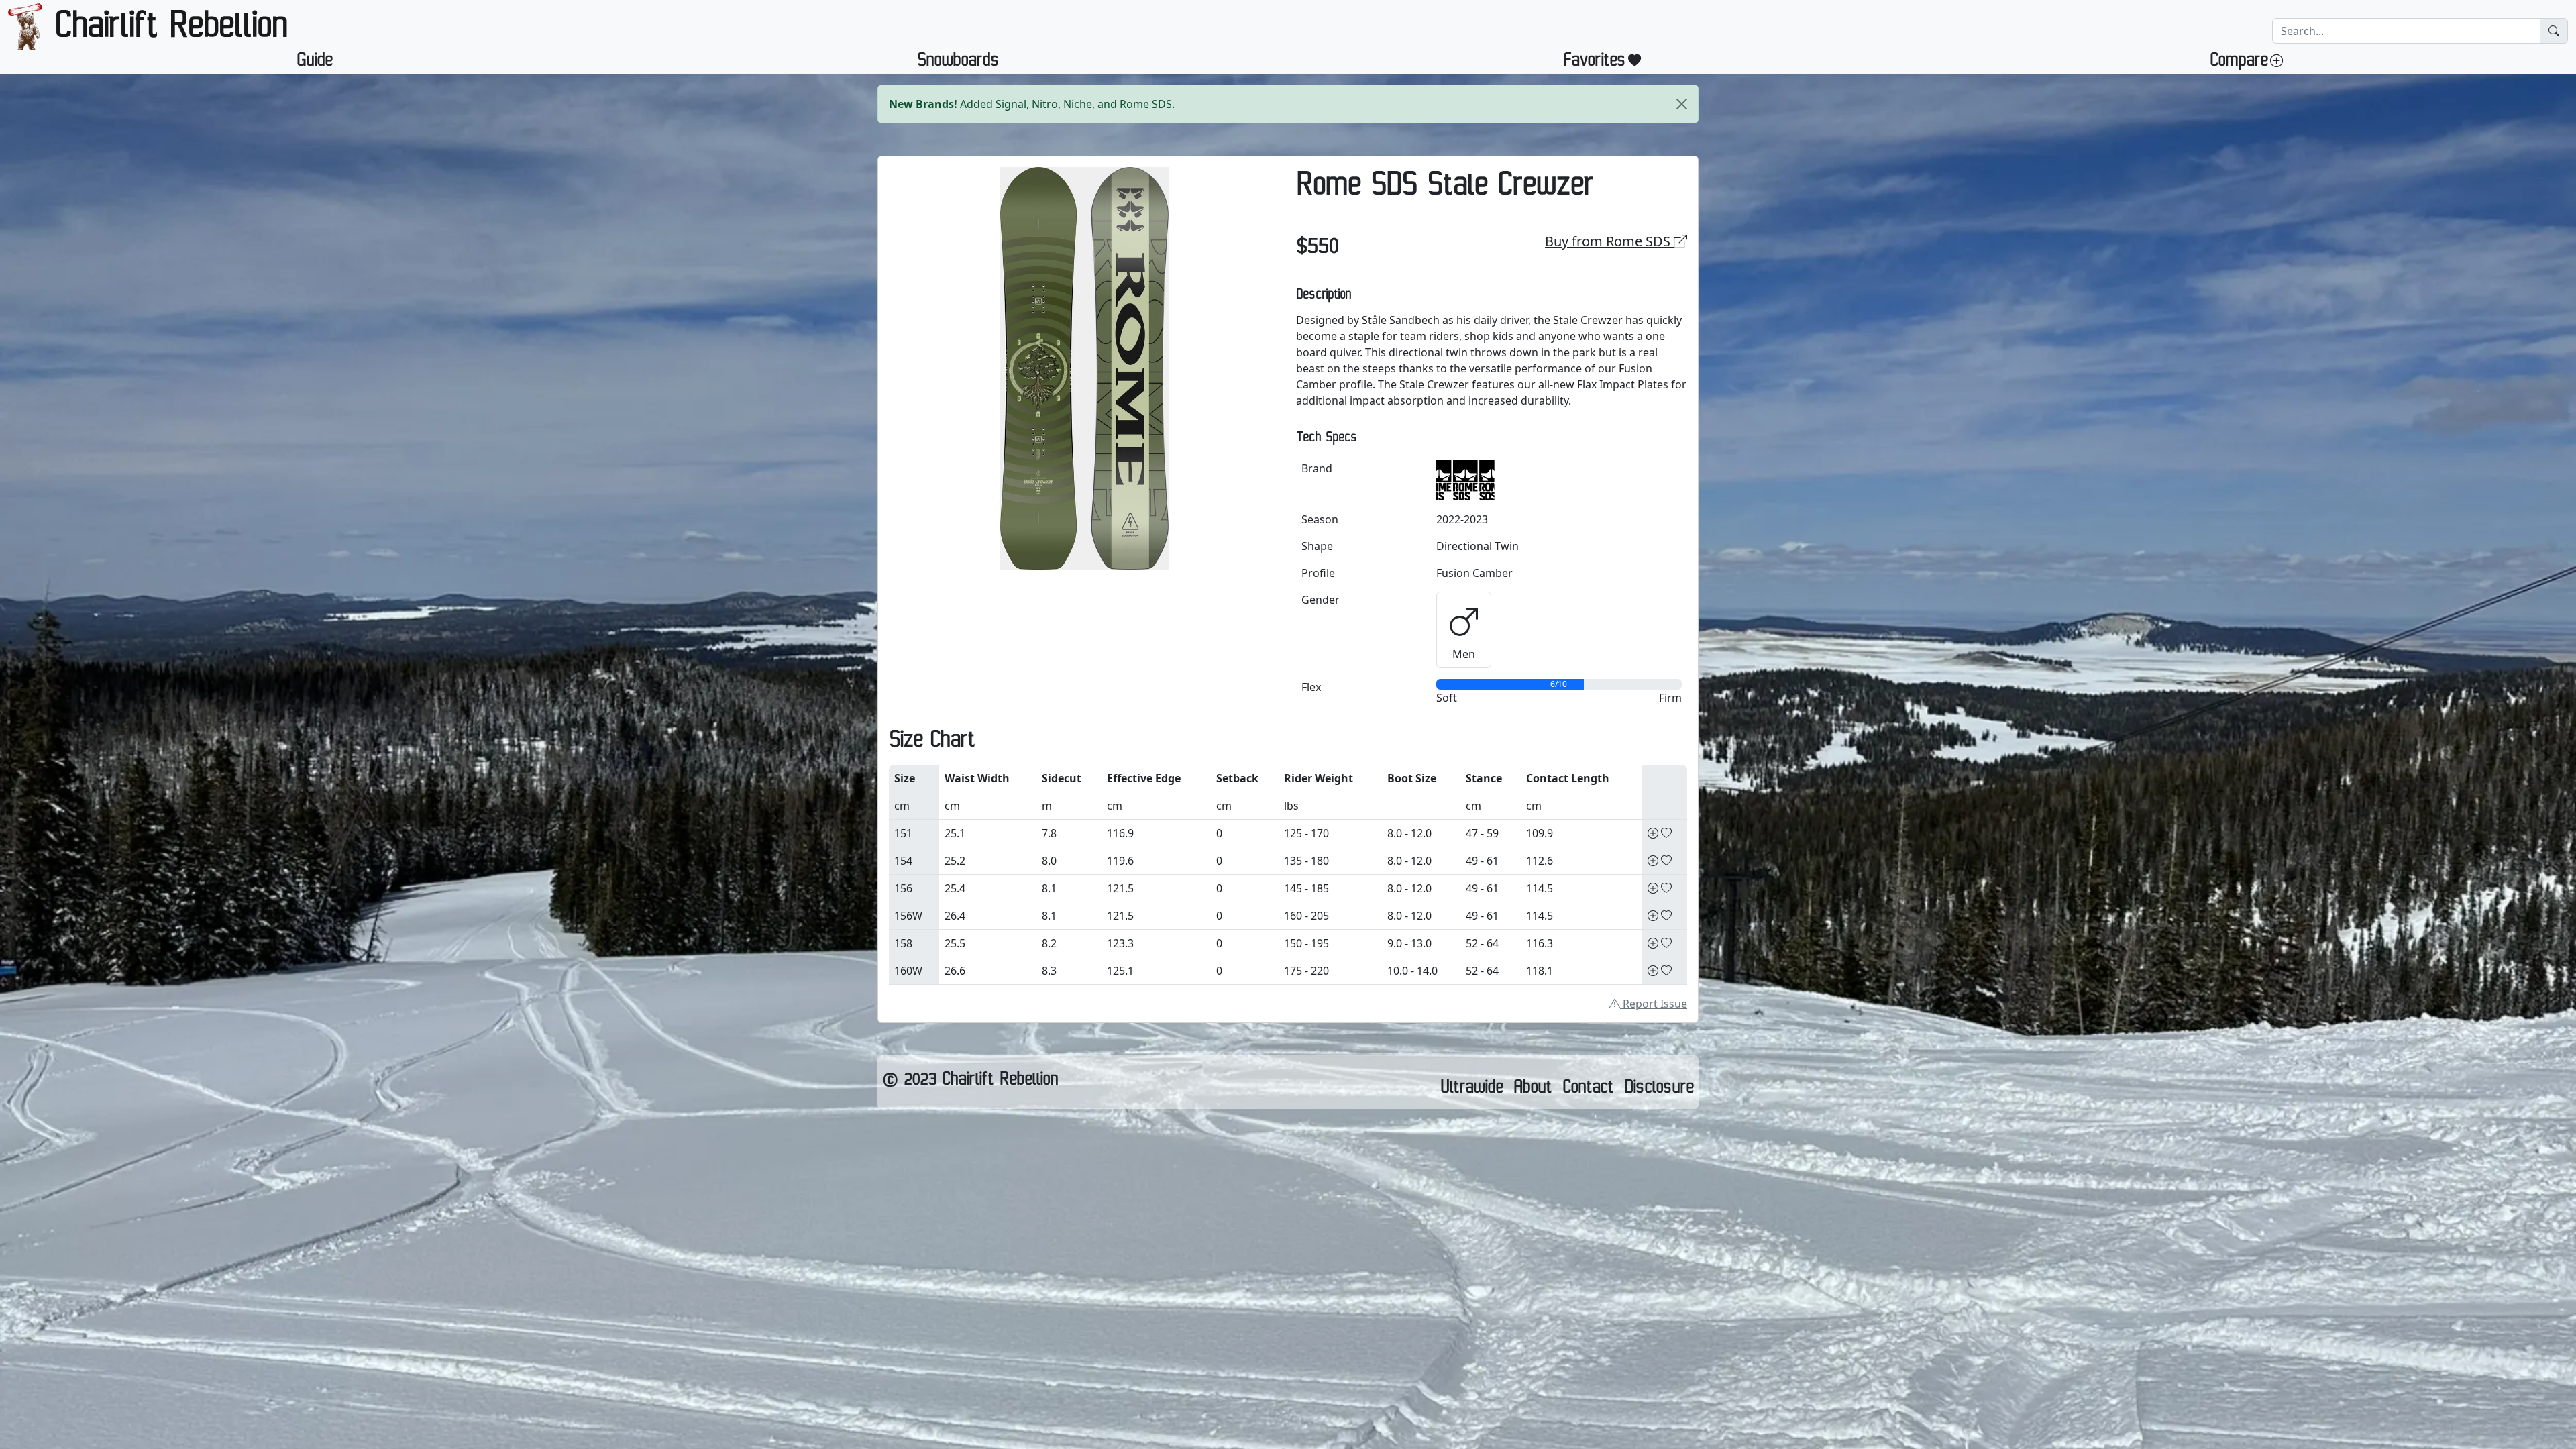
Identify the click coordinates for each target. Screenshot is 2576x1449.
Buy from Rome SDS (1609, 241)
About (1533, 1090)
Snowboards (958, 63)
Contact (1588, 1090)
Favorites (1594, 63)
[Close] (1682, 104)
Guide (314, 63)
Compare (2239, 63)
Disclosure (1659, 1090)
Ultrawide (1471, 1090)
